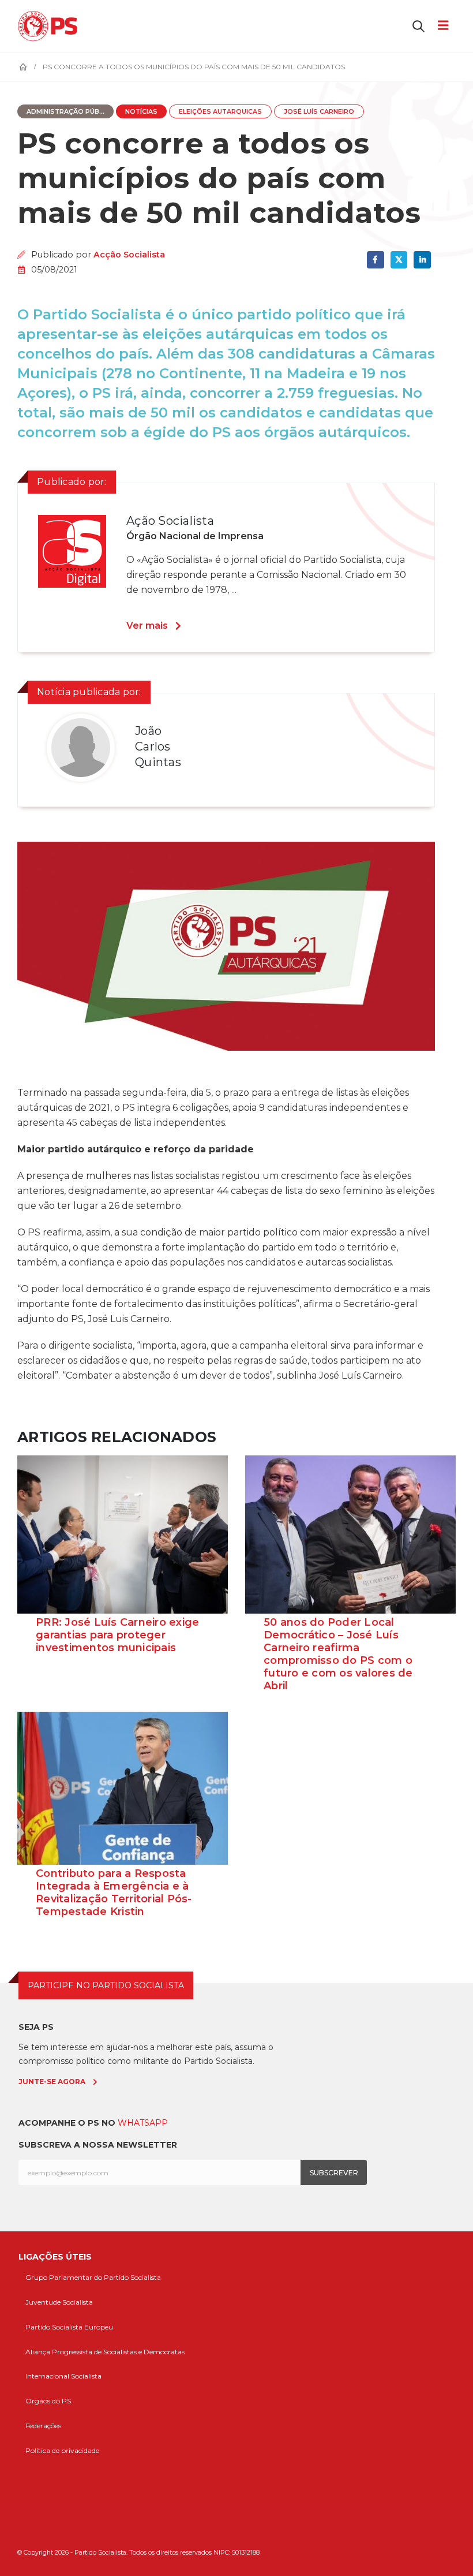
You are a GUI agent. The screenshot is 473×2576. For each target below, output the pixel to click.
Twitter (399, 260)
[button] (418, 26)
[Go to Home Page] (23, 67)
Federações (43, 2426)
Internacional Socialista (63, 2376)
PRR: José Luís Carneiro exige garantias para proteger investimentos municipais (117, 1635)
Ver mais (147, 626)
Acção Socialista (129, 255)
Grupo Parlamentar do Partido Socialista (93, 2277)
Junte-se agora (52, 2082)
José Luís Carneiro (319, 112)
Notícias (141, 112)
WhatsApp (143, 2123)
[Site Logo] (50, 26)
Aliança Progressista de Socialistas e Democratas (105, 2352)
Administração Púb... (65, 112)
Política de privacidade (62, 2450)
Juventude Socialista (59, 2302)
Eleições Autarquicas (220, 112)
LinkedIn (422, 260)
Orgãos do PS (48, 2401)
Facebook (375, 260)
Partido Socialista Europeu (69, 2327)
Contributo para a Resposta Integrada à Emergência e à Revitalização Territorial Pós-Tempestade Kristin (114, 1892)
